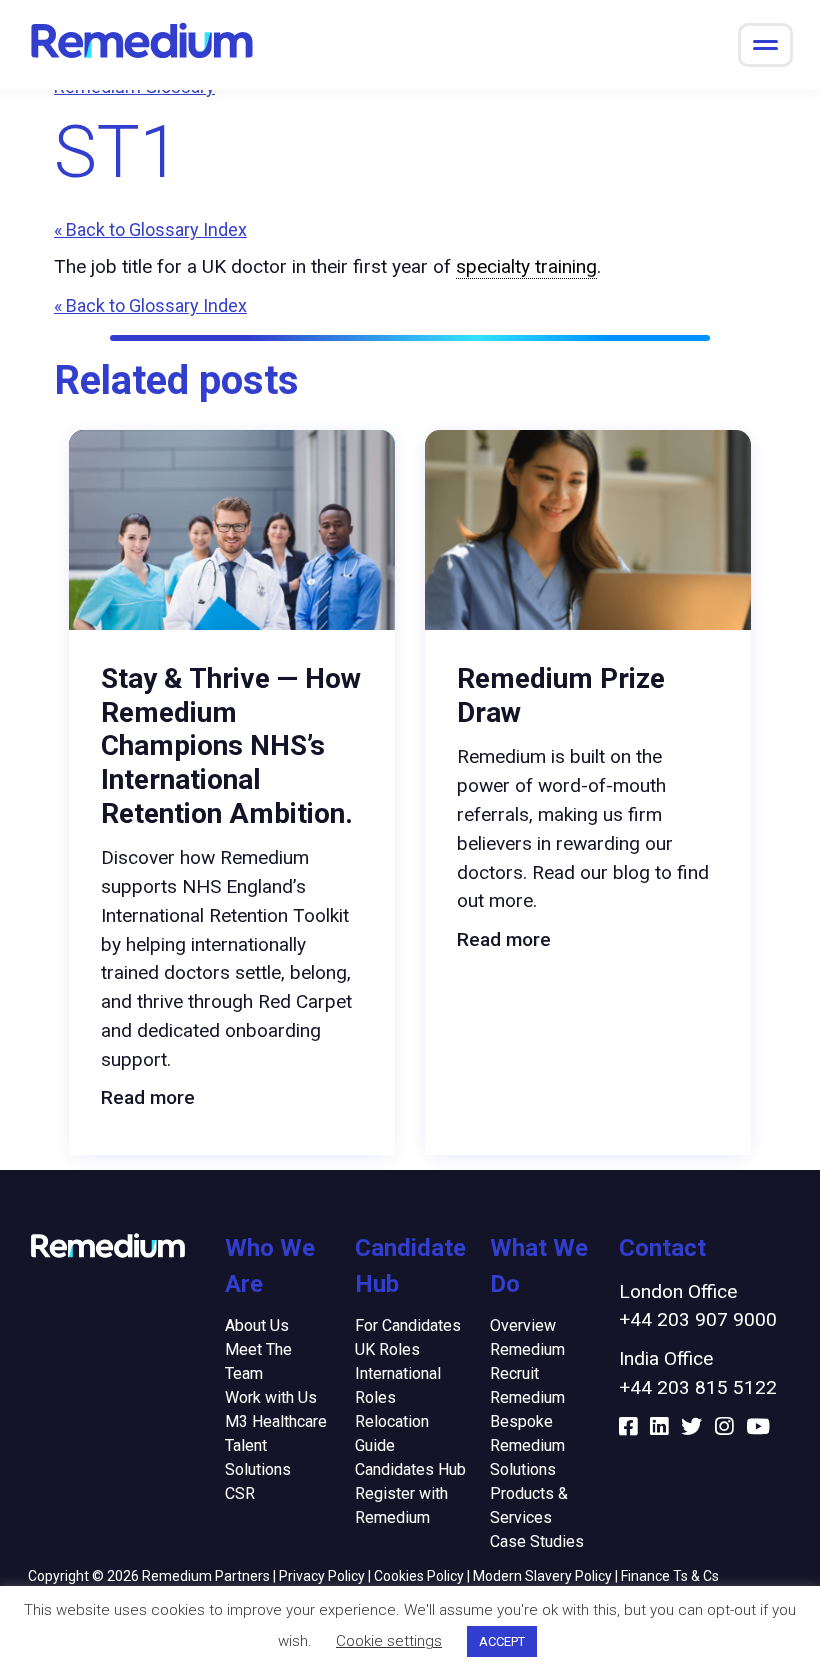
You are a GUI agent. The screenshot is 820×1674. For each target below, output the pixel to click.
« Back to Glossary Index (150, 229)
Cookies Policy (419, 1576)
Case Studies (537, 1541)
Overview (523, 1325)
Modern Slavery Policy (542, 1576)
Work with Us (271, 1397)
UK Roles (387, 1349)
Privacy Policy (322, 1576)
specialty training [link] (526, 266)
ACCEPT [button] (502, 1641)
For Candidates (408, 1325)
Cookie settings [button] (389, 1641)
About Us (257, 1325)
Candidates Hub (410, 1469)
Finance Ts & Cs (670, 1576)
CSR (240, 1493)
